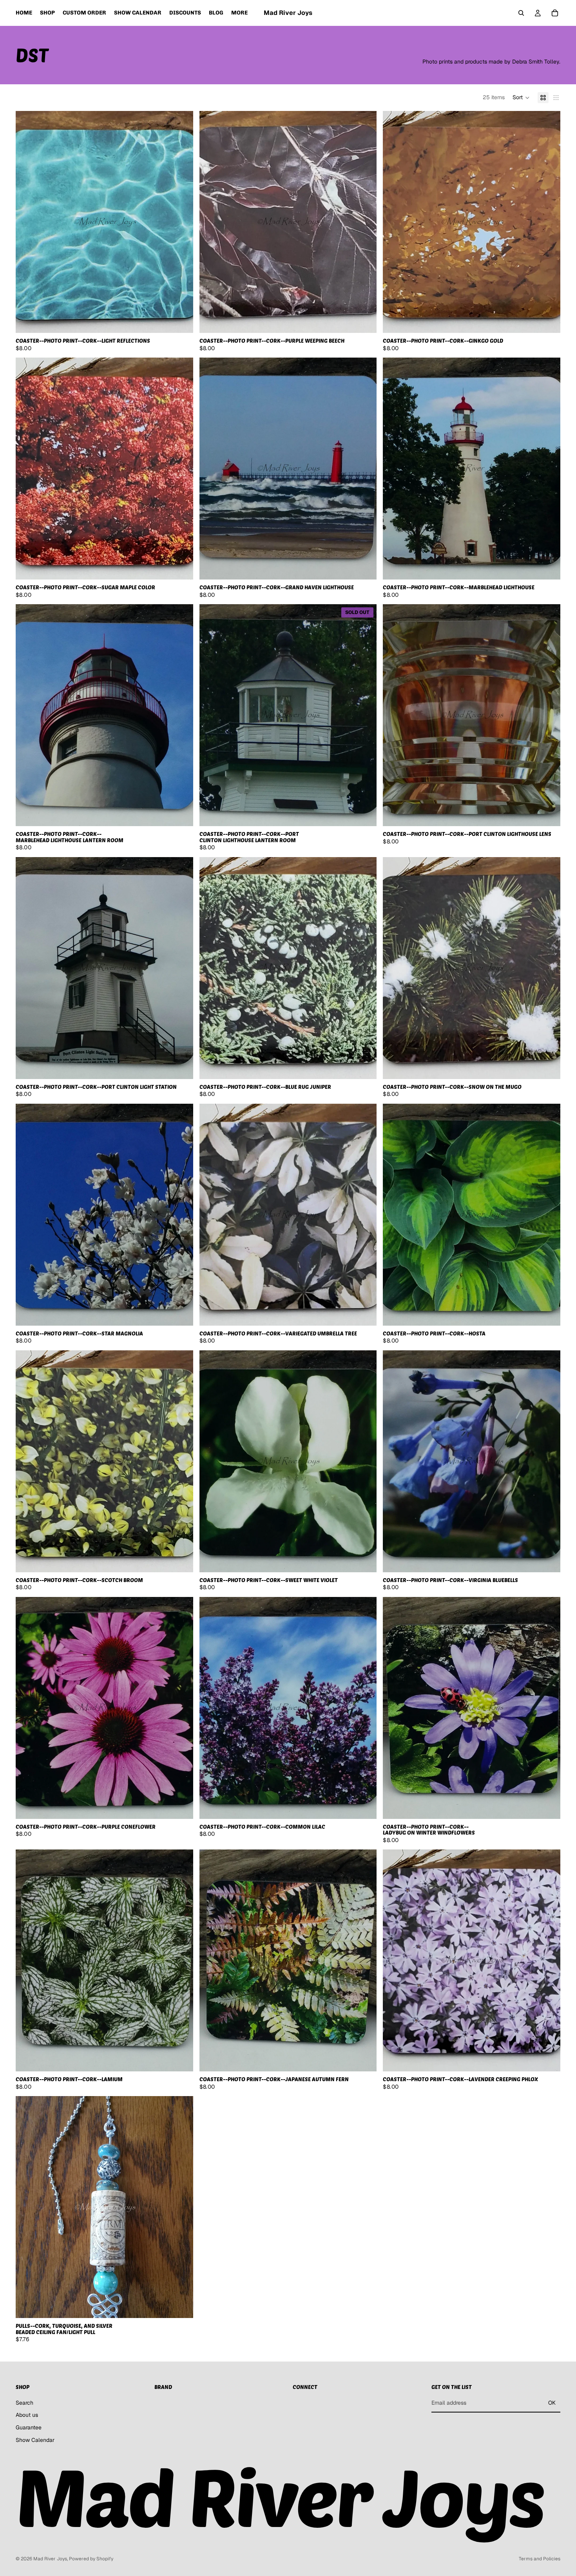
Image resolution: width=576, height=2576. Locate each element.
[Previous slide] (395, 1708)
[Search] (521, 13)
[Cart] (555, 13)
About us (27, 2415)
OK (552, 2403)
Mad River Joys (50, 2559)
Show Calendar (35, 2440)
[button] (521, 98)
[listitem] (239, 13)
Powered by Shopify (91, 2559)
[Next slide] (549, 1708)
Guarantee (29, 2427)
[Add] (181, 321)
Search (24, 2402)
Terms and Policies (540, 2559)
